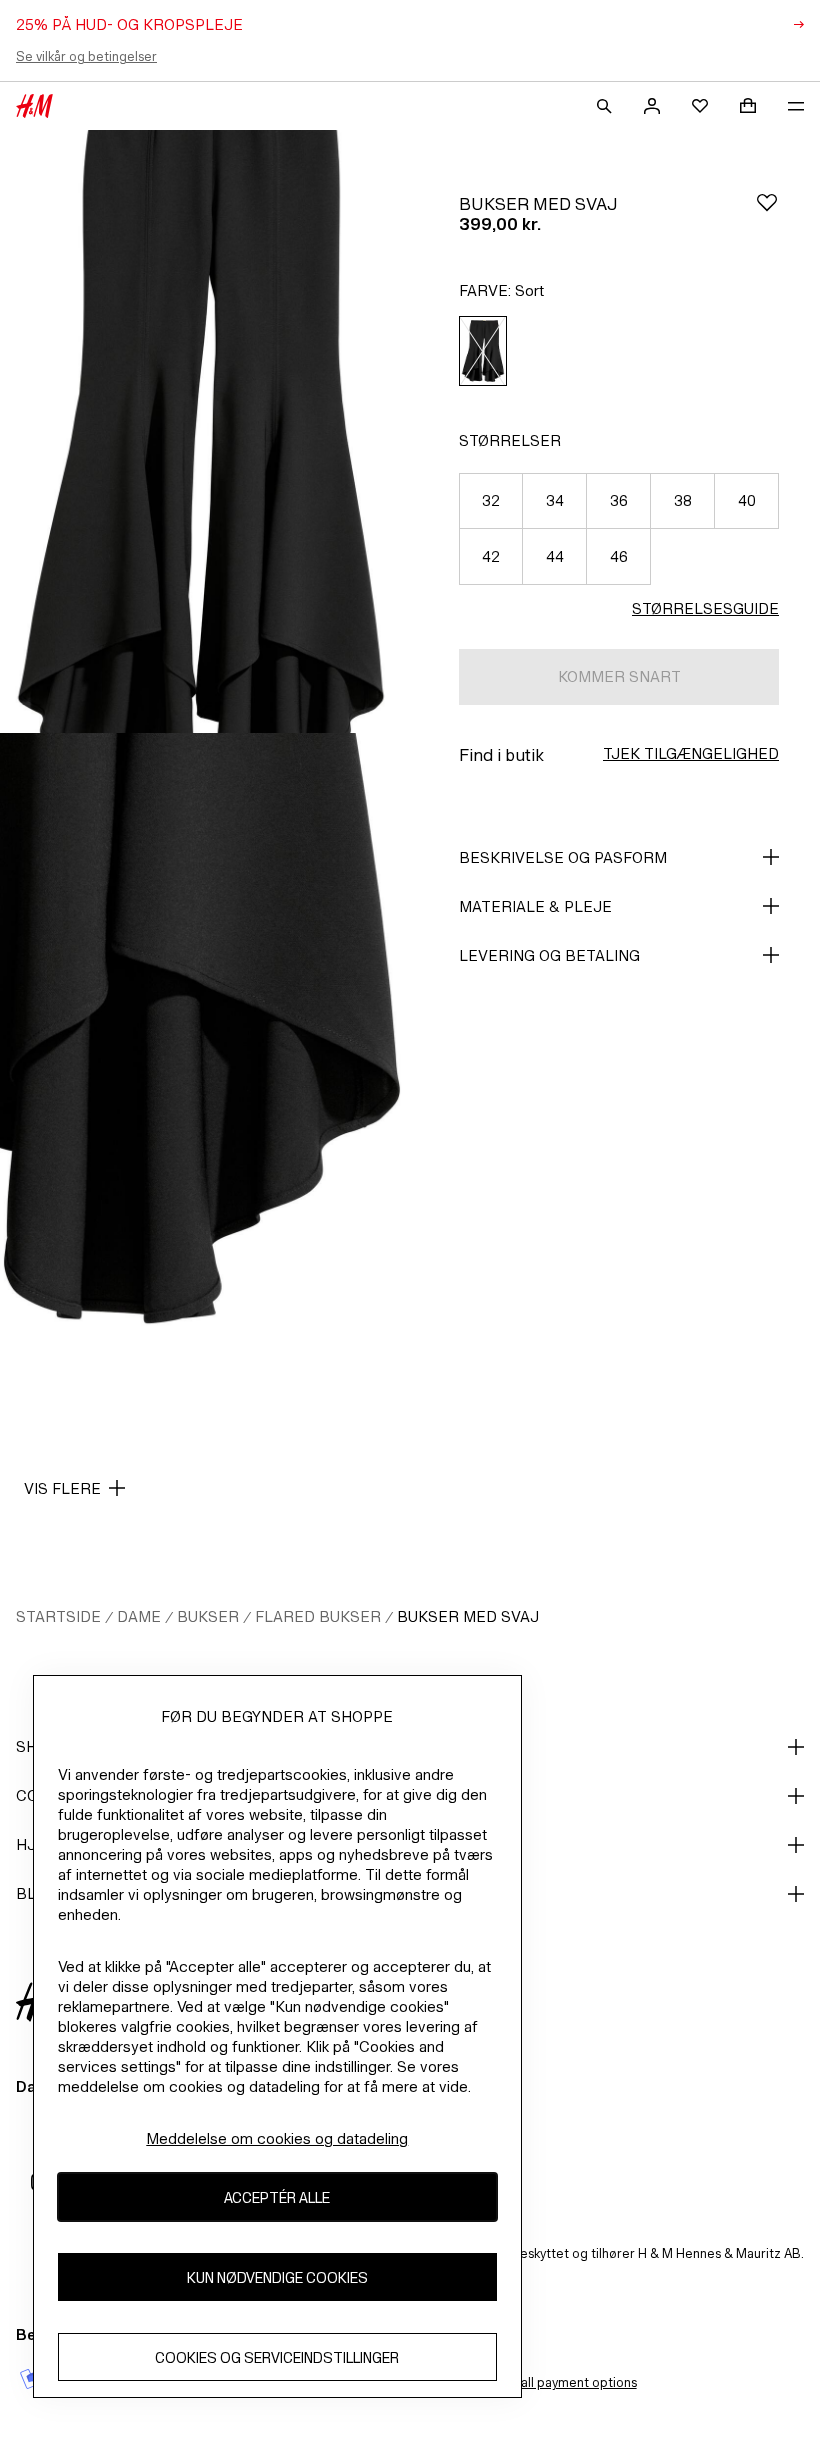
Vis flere (62, 1488)
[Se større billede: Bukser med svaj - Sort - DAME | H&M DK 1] (201, 431)
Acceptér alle (277, 2197)
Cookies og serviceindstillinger (277, 2357)
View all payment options (562, 2382)
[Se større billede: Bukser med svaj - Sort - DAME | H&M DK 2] (201, 1034)
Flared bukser (318, 1616)
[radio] (483, 351)
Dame (139, 1616)
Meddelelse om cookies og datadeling (277, 2138)
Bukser (208, 1616)
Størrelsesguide (705, 608)
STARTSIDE (58, 1616)
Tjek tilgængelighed (691, 753)
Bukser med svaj (468, 1616)
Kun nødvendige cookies (277, 2277)
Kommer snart (619, 676)
